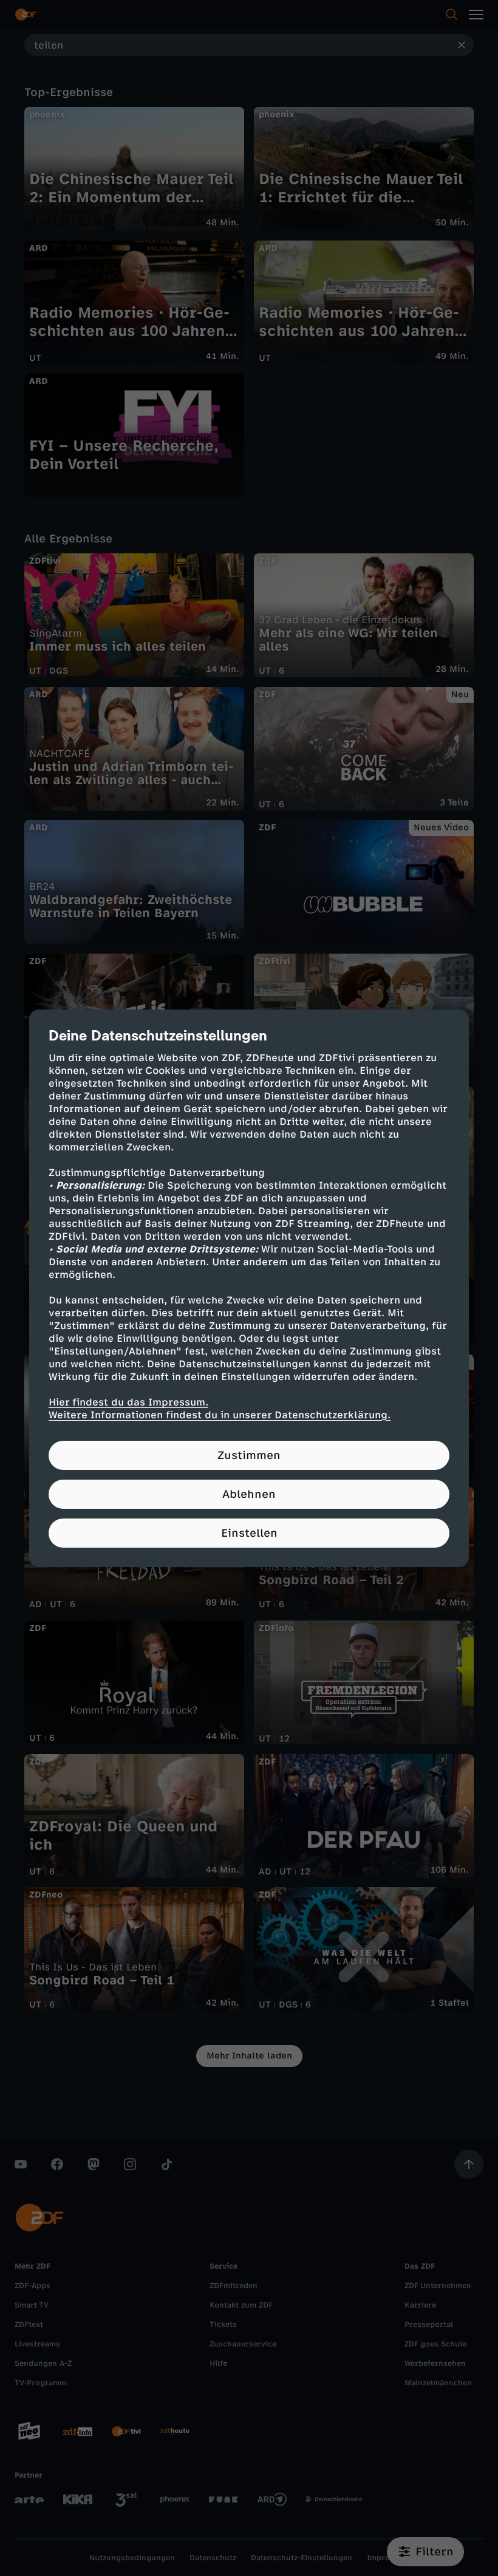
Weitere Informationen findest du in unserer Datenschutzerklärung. (220, 1415)
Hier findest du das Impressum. (128, 1402)
